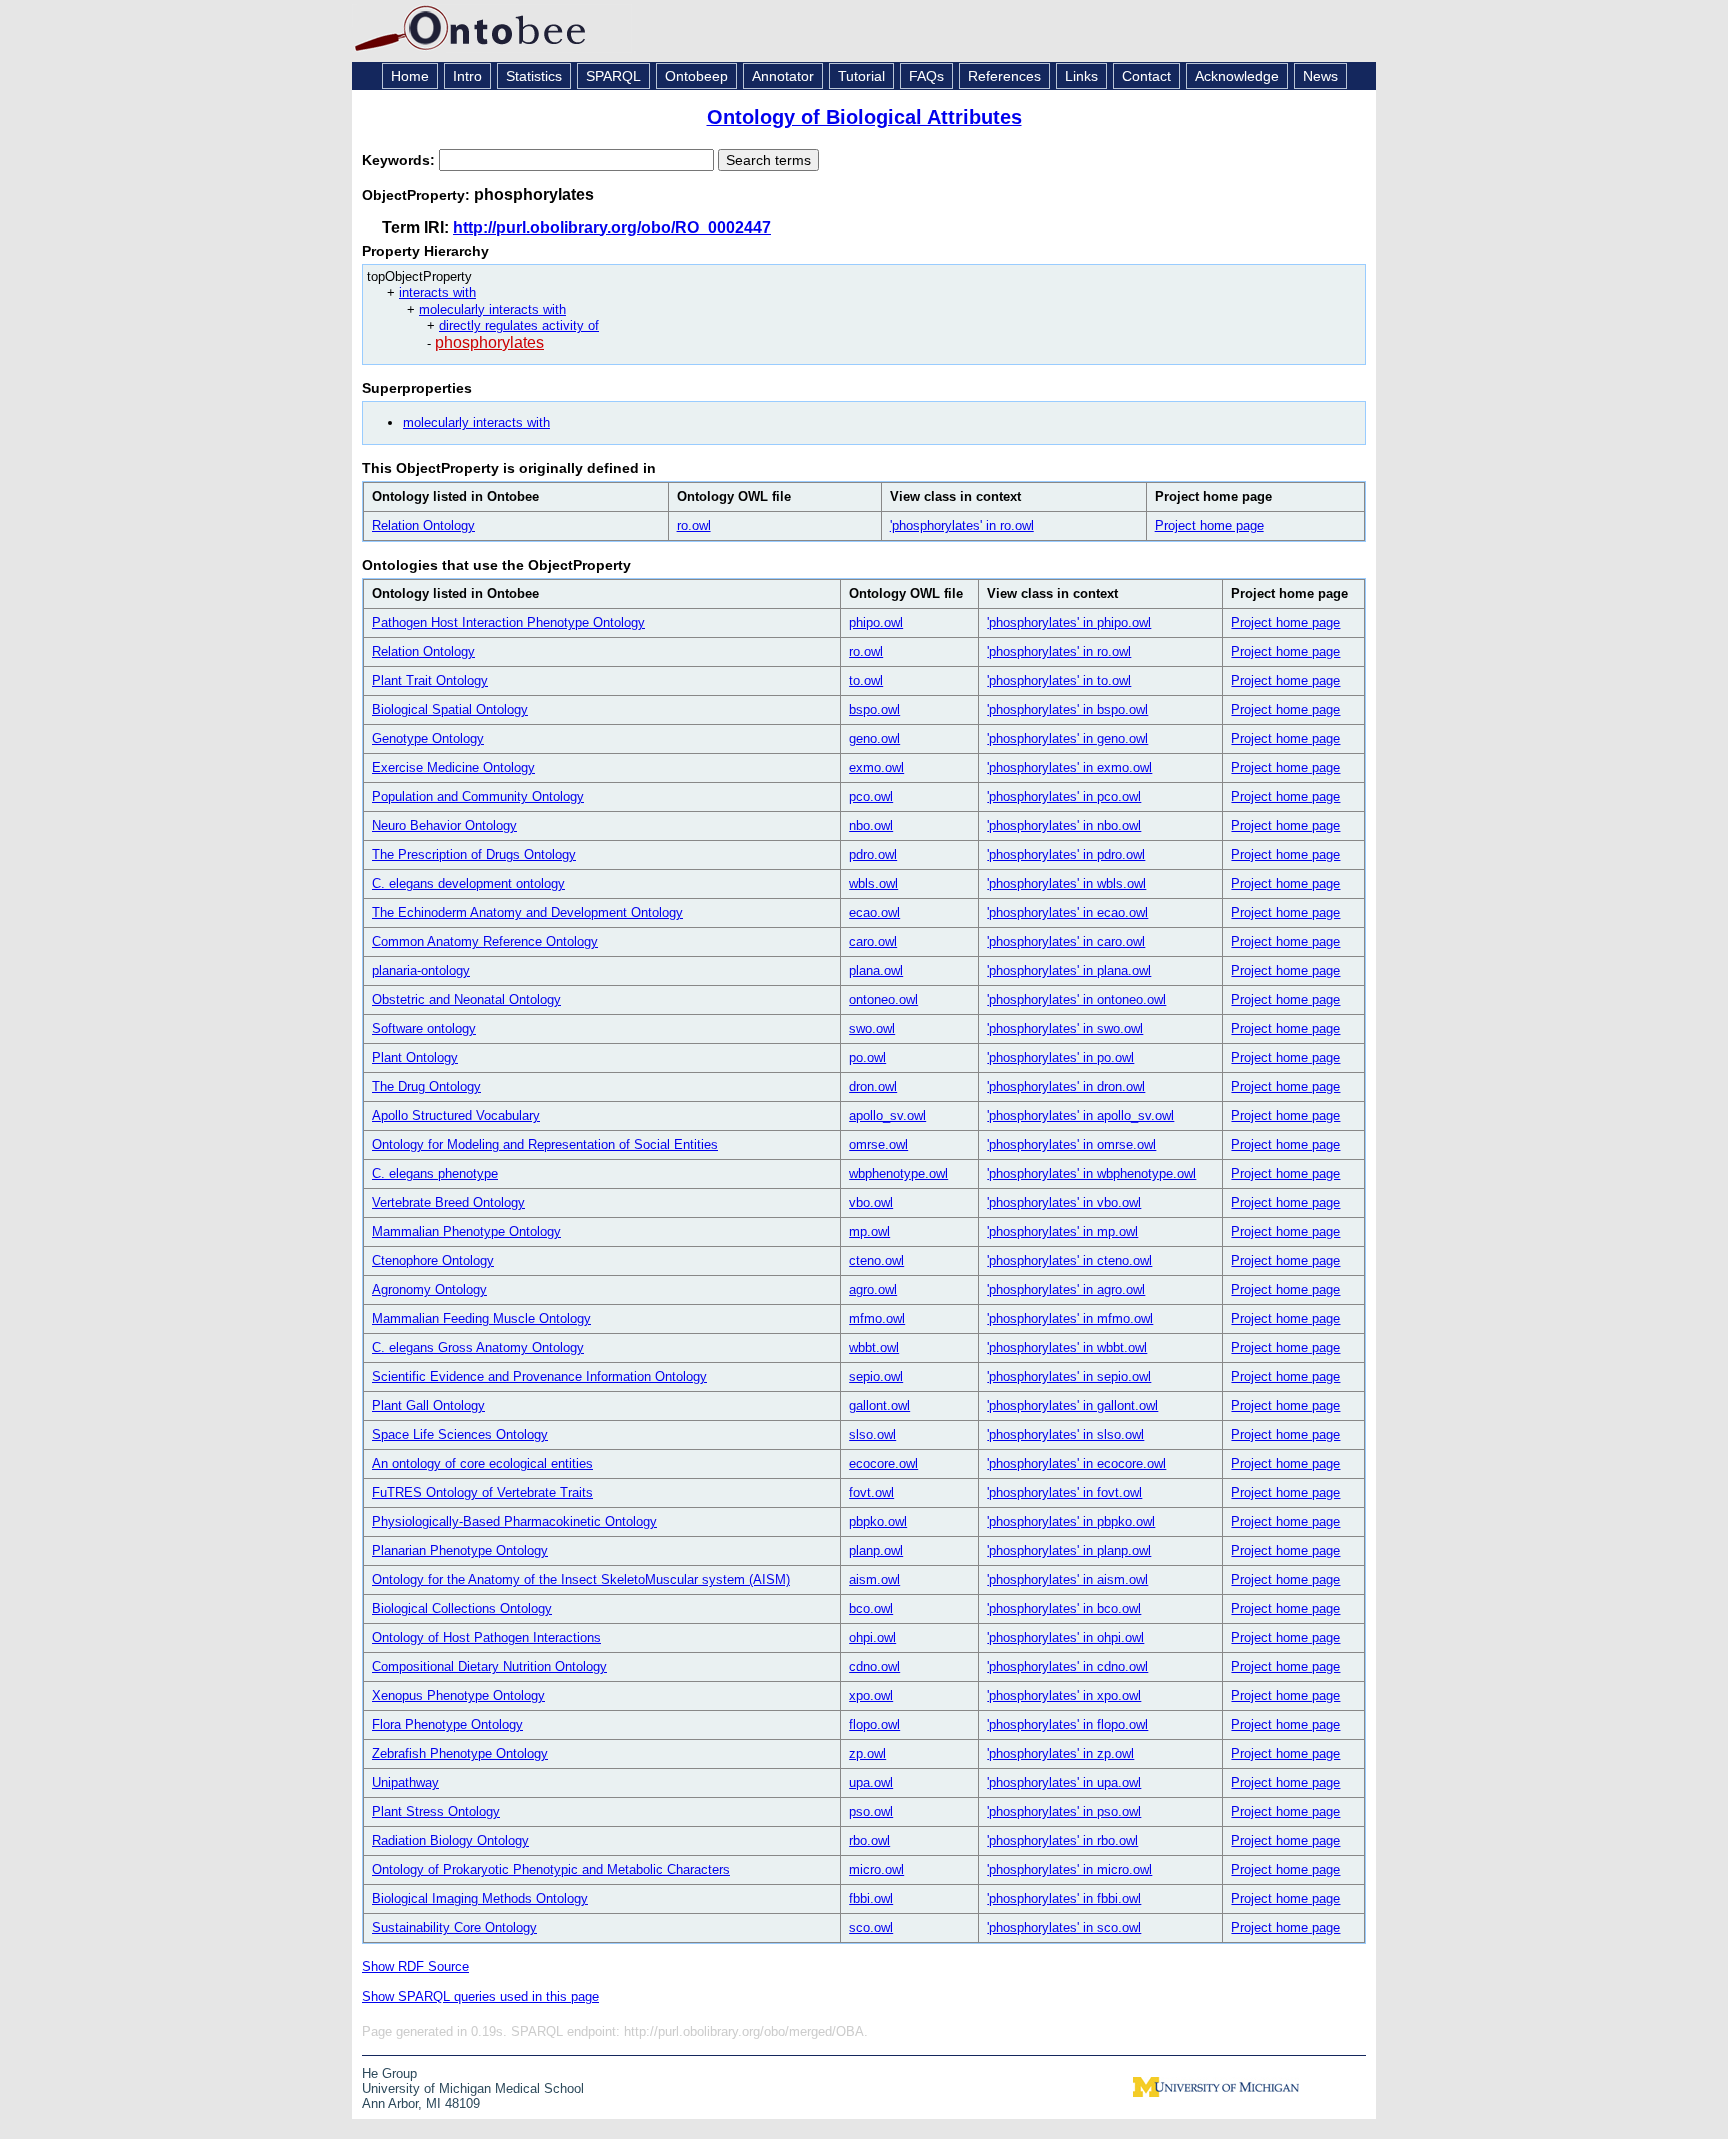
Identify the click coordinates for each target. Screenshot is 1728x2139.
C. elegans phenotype (435, 1173)
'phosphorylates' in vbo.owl (1064, 1202)
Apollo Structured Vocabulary (456, 1115)
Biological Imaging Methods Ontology (480, 1898)
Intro (467, 76)
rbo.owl (869, 1840)
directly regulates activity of (519, 325)
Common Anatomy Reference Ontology (485, 941)
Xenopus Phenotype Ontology (458, 1695)
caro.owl (873, 941)
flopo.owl (874, 1724)
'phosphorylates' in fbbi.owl (1064, 1898)
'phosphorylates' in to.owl (1059, 680)
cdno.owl (874, 1666)
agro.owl (873, 1289)
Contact (1146, 76)
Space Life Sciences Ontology (460, 1434)
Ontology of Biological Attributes (864, 117)
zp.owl (867, 1753)
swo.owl (872, 1028)
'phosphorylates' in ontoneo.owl (1076, 999)
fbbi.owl (871, 1898)
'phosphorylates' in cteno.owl (1069, 1260)
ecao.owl (874, 912)
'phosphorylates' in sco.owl (1064, 1927)
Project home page (1209, 525)
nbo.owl (871, 825)
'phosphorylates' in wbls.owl (1066, 883)
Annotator (783, 76)
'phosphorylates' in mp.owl (1062, 1231)
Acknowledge (1237, 76)
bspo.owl (874, 709)
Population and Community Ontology (478, 796)
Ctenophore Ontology (433, 1260)
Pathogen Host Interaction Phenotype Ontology (508, 622)
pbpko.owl (878, 1521)
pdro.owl (873, 854)
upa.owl (871, 1782)
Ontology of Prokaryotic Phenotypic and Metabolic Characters (551, 1869)
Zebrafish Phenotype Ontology (460, 1753)
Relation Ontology (423, 525)
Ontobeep (696, 76)
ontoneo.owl (883, 999)
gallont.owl (879, 1405)
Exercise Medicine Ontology (453, 767)
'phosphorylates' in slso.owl (1065, 1434)
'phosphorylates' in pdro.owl (1066, 854)
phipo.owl (876, 622)
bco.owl (871, 1608)
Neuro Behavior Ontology (444, 825)
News (1320, 76)
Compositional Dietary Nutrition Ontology (489, 1666)
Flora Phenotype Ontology (447, 1724)
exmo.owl (876, 767)
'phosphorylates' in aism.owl (1067, 1579)
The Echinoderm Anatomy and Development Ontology (527, 912)
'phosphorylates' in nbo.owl (1064, 825)
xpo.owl (871, 1695)
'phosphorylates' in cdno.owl (1067, 1666)
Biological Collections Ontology (462, 1608)
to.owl (866, 680)
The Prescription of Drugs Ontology (474, 854)
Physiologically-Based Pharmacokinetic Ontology (514, 1521)
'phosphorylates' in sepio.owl (1069, 1376)
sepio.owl (876, 1376)
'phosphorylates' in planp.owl (1069, 1550)
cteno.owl (876, 1260)
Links (1081, 76)
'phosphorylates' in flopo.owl (1067, 1724)
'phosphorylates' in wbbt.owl (1067, 1347)
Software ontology (424, 1028)
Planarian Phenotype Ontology (460, 1550)
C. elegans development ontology (468, 883)
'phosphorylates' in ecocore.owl (1076, 1463)
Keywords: (400, 160)
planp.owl (876, 1550)
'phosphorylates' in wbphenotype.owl (1091, 1173)
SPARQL (613, 76)
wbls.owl (873, 883)
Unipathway (405, 1782)
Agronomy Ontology (429, 1289)
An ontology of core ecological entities (482, 1463)
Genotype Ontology (428, 738)
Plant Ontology (415, 1057)
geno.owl (874, 738)
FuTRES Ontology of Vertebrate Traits (482, 1492)
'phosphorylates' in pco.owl (1064, 796)
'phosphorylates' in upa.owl (1064, 1782)
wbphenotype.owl (898, 1173)
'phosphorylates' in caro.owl (1066, 941)
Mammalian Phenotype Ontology (466, 1231)
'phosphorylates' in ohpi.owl (1065, 1637)
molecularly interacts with (492, 309)
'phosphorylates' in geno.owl (1067, 738)
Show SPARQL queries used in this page (480, 1996)
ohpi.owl (872, 1637)
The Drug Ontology (426, 1086)
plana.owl (876, 970)
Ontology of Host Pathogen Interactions (486, 1637)
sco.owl (871, 1927)
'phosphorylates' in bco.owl (1064, 1608)
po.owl (867, 1057)
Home (410, 76)
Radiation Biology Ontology (450, 1840)
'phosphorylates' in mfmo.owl (1070, 1318)
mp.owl (869, 1231)
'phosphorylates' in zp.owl (1060, 1753)
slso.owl (872, 1434)
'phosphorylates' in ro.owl (962, 525)
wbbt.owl (874, 1347)
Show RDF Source (415, 1966)
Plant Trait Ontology (430, 680)
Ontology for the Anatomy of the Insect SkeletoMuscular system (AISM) (581, 1579)
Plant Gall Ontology (428, 1405)
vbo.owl (871, 1202)
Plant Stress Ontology (436, 1811)
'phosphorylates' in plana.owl (1069, 970)
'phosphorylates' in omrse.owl (1071, 1144)
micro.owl (876, 1869)
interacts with (437, 292)
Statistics (534, 76)
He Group (389, 2073)
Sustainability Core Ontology (454, 1927)
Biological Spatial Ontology (450, 709)
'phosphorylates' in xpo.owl (1064, 1695)
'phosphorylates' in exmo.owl (1069, 767)
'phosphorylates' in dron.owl (1066, 1086)
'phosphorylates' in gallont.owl (1072, 1405)
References (1004, 76)
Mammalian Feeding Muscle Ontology (481, 1318)
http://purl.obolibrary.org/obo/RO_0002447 (612, 227)
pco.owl (871, 796)
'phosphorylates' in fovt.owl (1064, 1492)
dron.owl (873, 1086)
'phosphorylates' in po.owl (1060, 1057)
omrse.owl (878, 1144)
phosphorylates (489, 342)
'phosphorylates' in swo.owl (1065, 1028)
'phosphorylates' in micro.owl (1069, 1869)
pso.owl (871, 1811)
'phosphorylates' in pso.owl (1064, 1811)
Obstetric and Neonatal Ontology (466, 999)
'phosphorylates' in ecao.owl (1067, 912)
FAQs (926, 76)
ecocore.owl (883, 1463)
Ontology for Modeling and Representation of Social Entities (545, 1144)
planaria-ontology (421, 970)
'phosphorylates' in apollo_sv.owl (1080, 1115)
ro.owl (694, 525)
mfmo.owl (877, 1318)
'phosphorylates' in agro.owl (1066, 1289)
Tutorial (861, 76)
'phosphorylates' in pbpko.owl (1071, 1521)
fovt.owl (871, 1492)
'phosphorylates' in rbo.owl (1062, 1840)
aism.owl (874, 1579)
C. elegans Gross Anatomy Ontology (478, 1347)
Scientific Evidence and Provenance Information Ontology (539, 1376)
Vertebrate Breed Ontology (448, 1202)
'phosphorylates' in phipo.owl (1069, 622)
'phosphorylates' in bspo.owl (1067, 709)
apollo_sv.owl (887, 1115)
